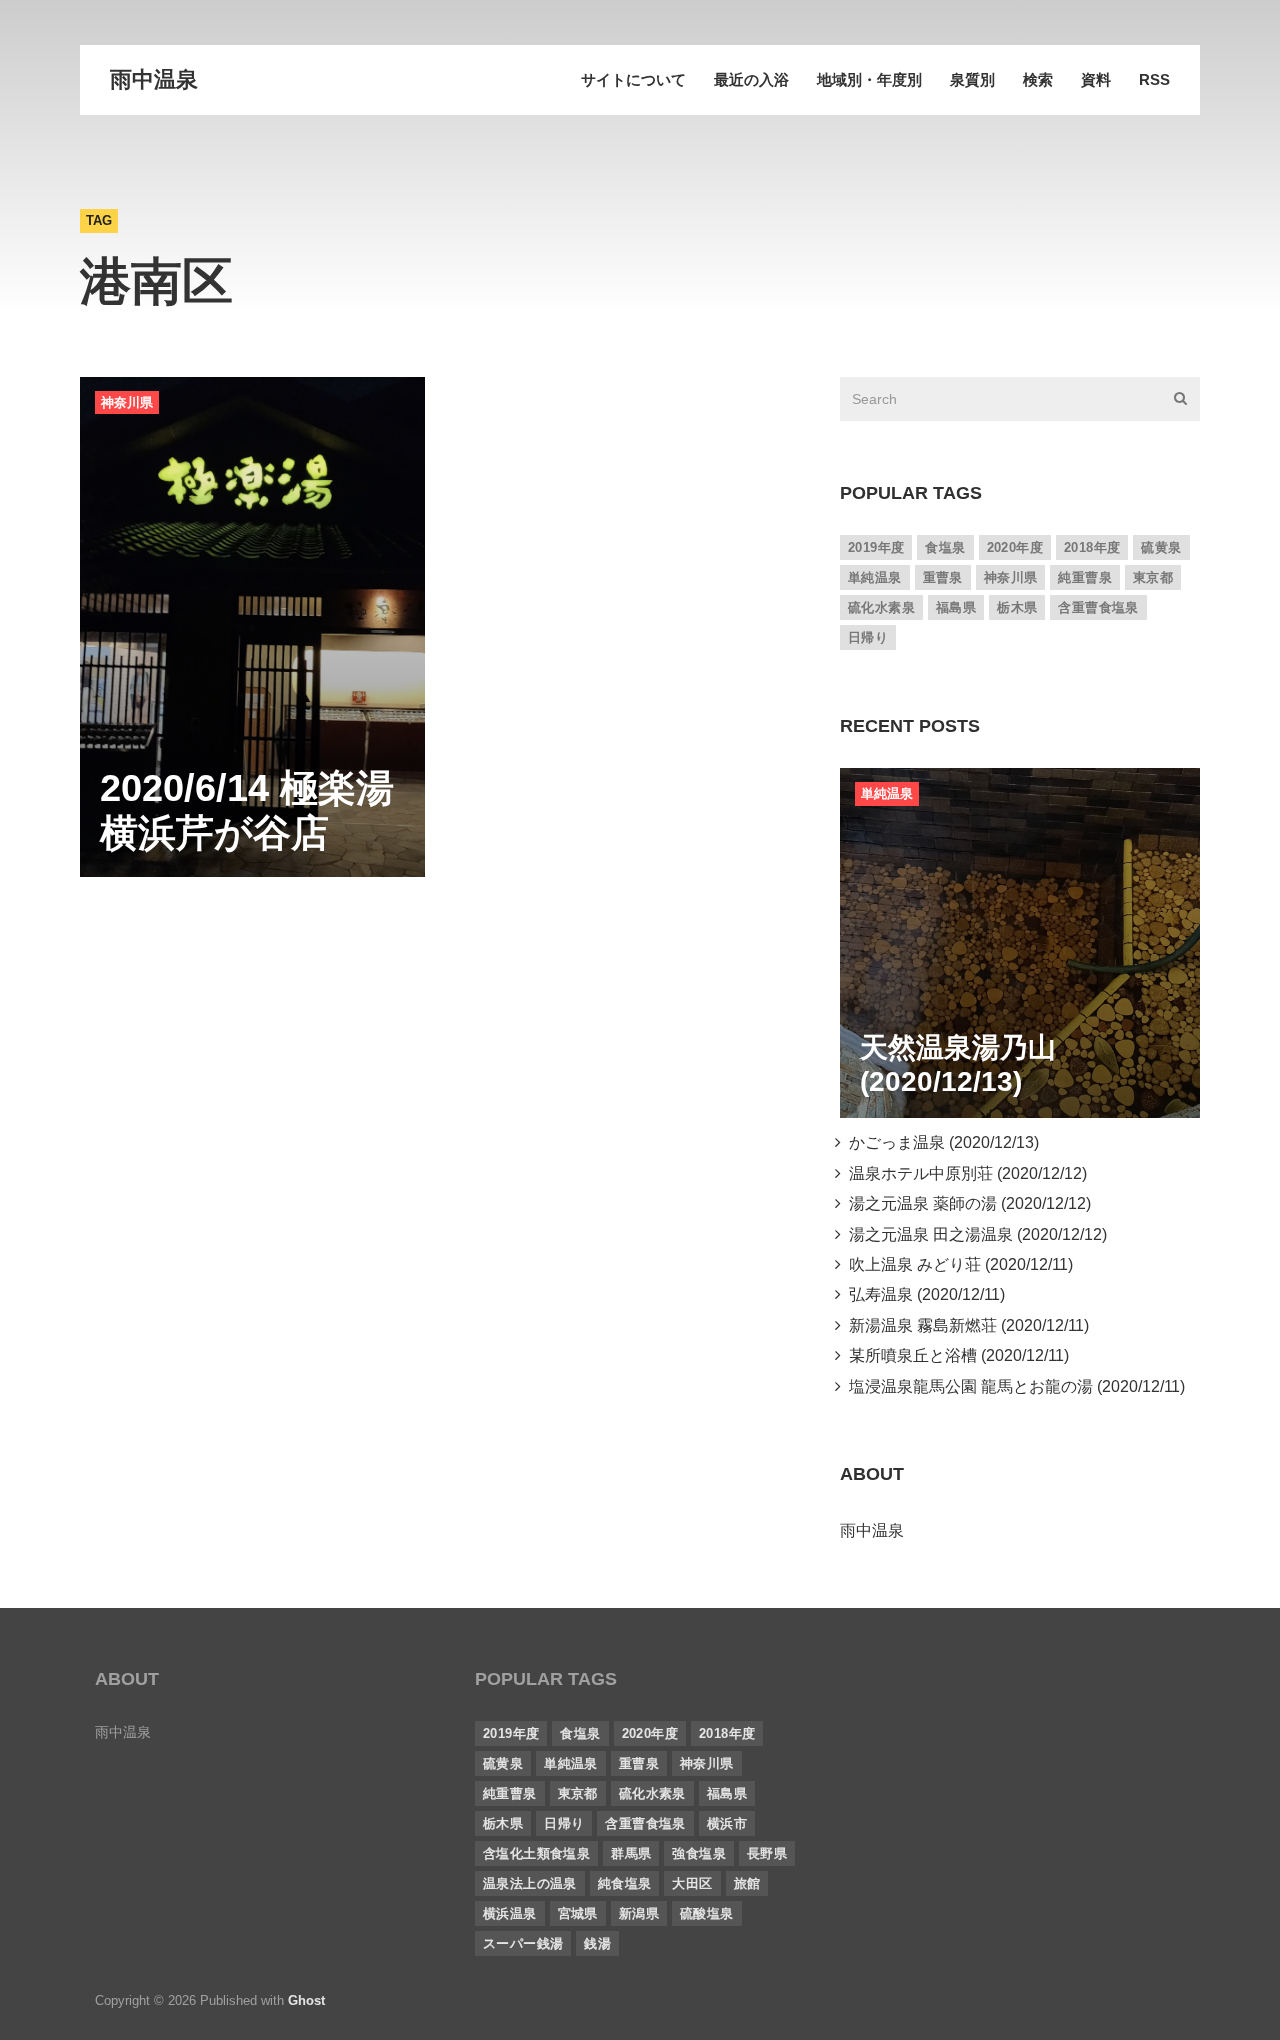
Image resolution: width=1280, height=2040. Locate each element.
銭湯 (597, 1943)
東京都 (1153, 577)
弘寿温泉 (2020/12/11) (923, 1294)
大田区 (692, 1883)
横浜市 (727, 1823)
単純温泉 (875, 577)
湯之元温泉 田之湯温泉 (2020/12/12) (974, 1234)
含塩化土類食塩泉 (536, 1853)
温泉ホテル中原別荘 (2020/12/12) (964, 1173)
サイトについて (633, 79)
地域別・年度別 (869, 79)
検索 (1038, 79)
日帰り (868, 637)
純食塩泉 (625, 1883)
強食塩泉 (699, 1853)
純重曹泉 (1085, 577)
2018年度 (1092, 547)
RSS (1154, 79)
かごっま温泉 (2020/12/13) (940, 1142)
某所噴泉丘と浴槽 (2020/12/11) (955, 1355)
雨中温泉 (154, 79)
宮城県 (578, 1913)
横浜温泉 (510, 1913)
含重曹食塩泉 (1098, 607)
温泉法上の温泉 (530, 1883)
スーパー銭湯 (523, 1943)
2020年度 (1015, 547)
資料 (1096, 79)
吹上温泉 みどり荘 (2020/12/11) (957, 1264)
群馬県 (631, 1853)
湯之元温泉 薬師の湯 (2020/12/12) (966, 1203)
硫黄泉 (1161, 547)
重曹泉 (943, 577)
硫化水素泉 (881, 607)
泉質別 (972, 79)
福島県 (956, 607)
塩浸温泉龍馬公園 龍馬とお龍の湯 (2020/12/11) (1013, 1386)
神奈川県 (127, 402)
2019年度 (876, 547)
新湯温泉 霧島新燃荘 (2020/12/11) (965, 1325)
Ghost (306, 2000)
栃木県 (1017, 607)
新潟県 (639, 1913)
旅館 (747, 1883)
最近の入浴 (751, 79)
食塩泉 (945, 547)
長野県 (767, 1853)
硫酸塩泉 (707, 1913)
